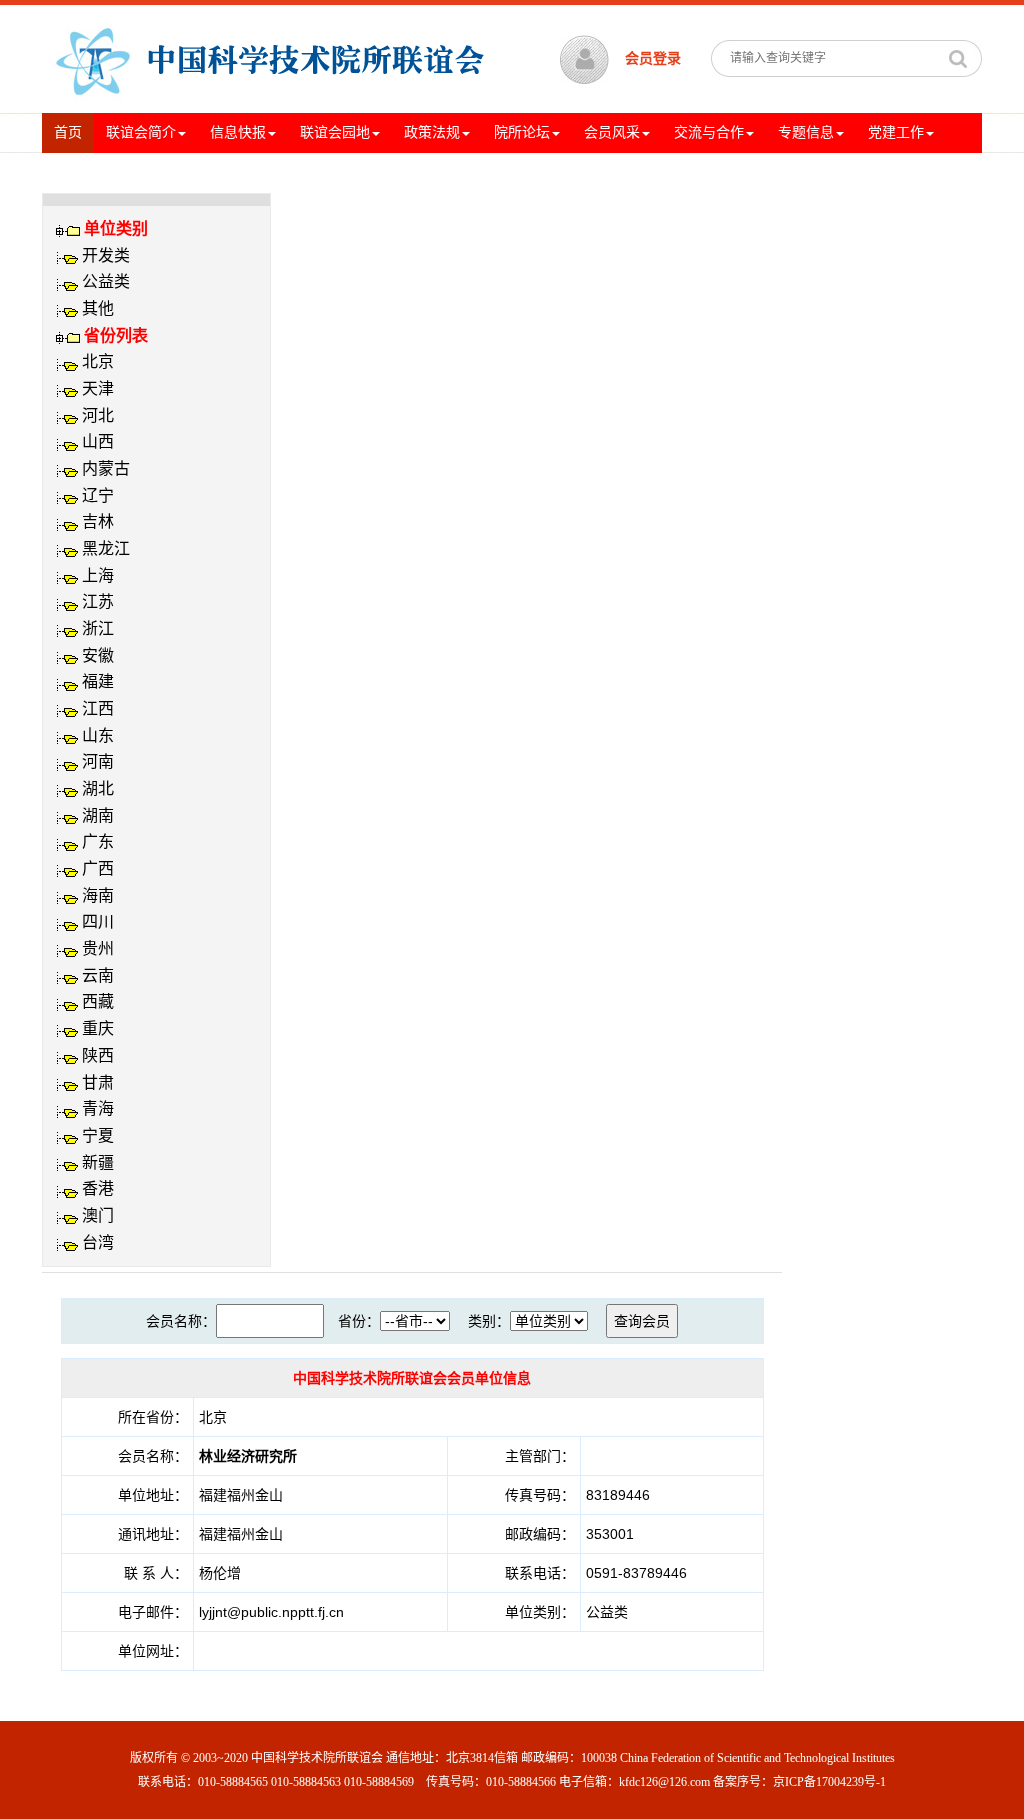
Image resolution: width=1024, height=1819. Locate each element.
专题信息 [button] (806, 132)
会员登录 (653, 58)
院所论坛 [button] (522, 132)
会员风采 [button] (612, 132)
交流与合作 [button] (709, 132)
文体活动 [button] (82, 172)
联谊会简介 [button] (141, 132)
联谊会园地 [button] (335, 132)
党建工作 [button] (896, 132)
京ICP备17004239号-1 (829, 1782)
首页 (74, 132)
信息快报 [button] (238, 132)
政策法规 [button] (432, 132)
